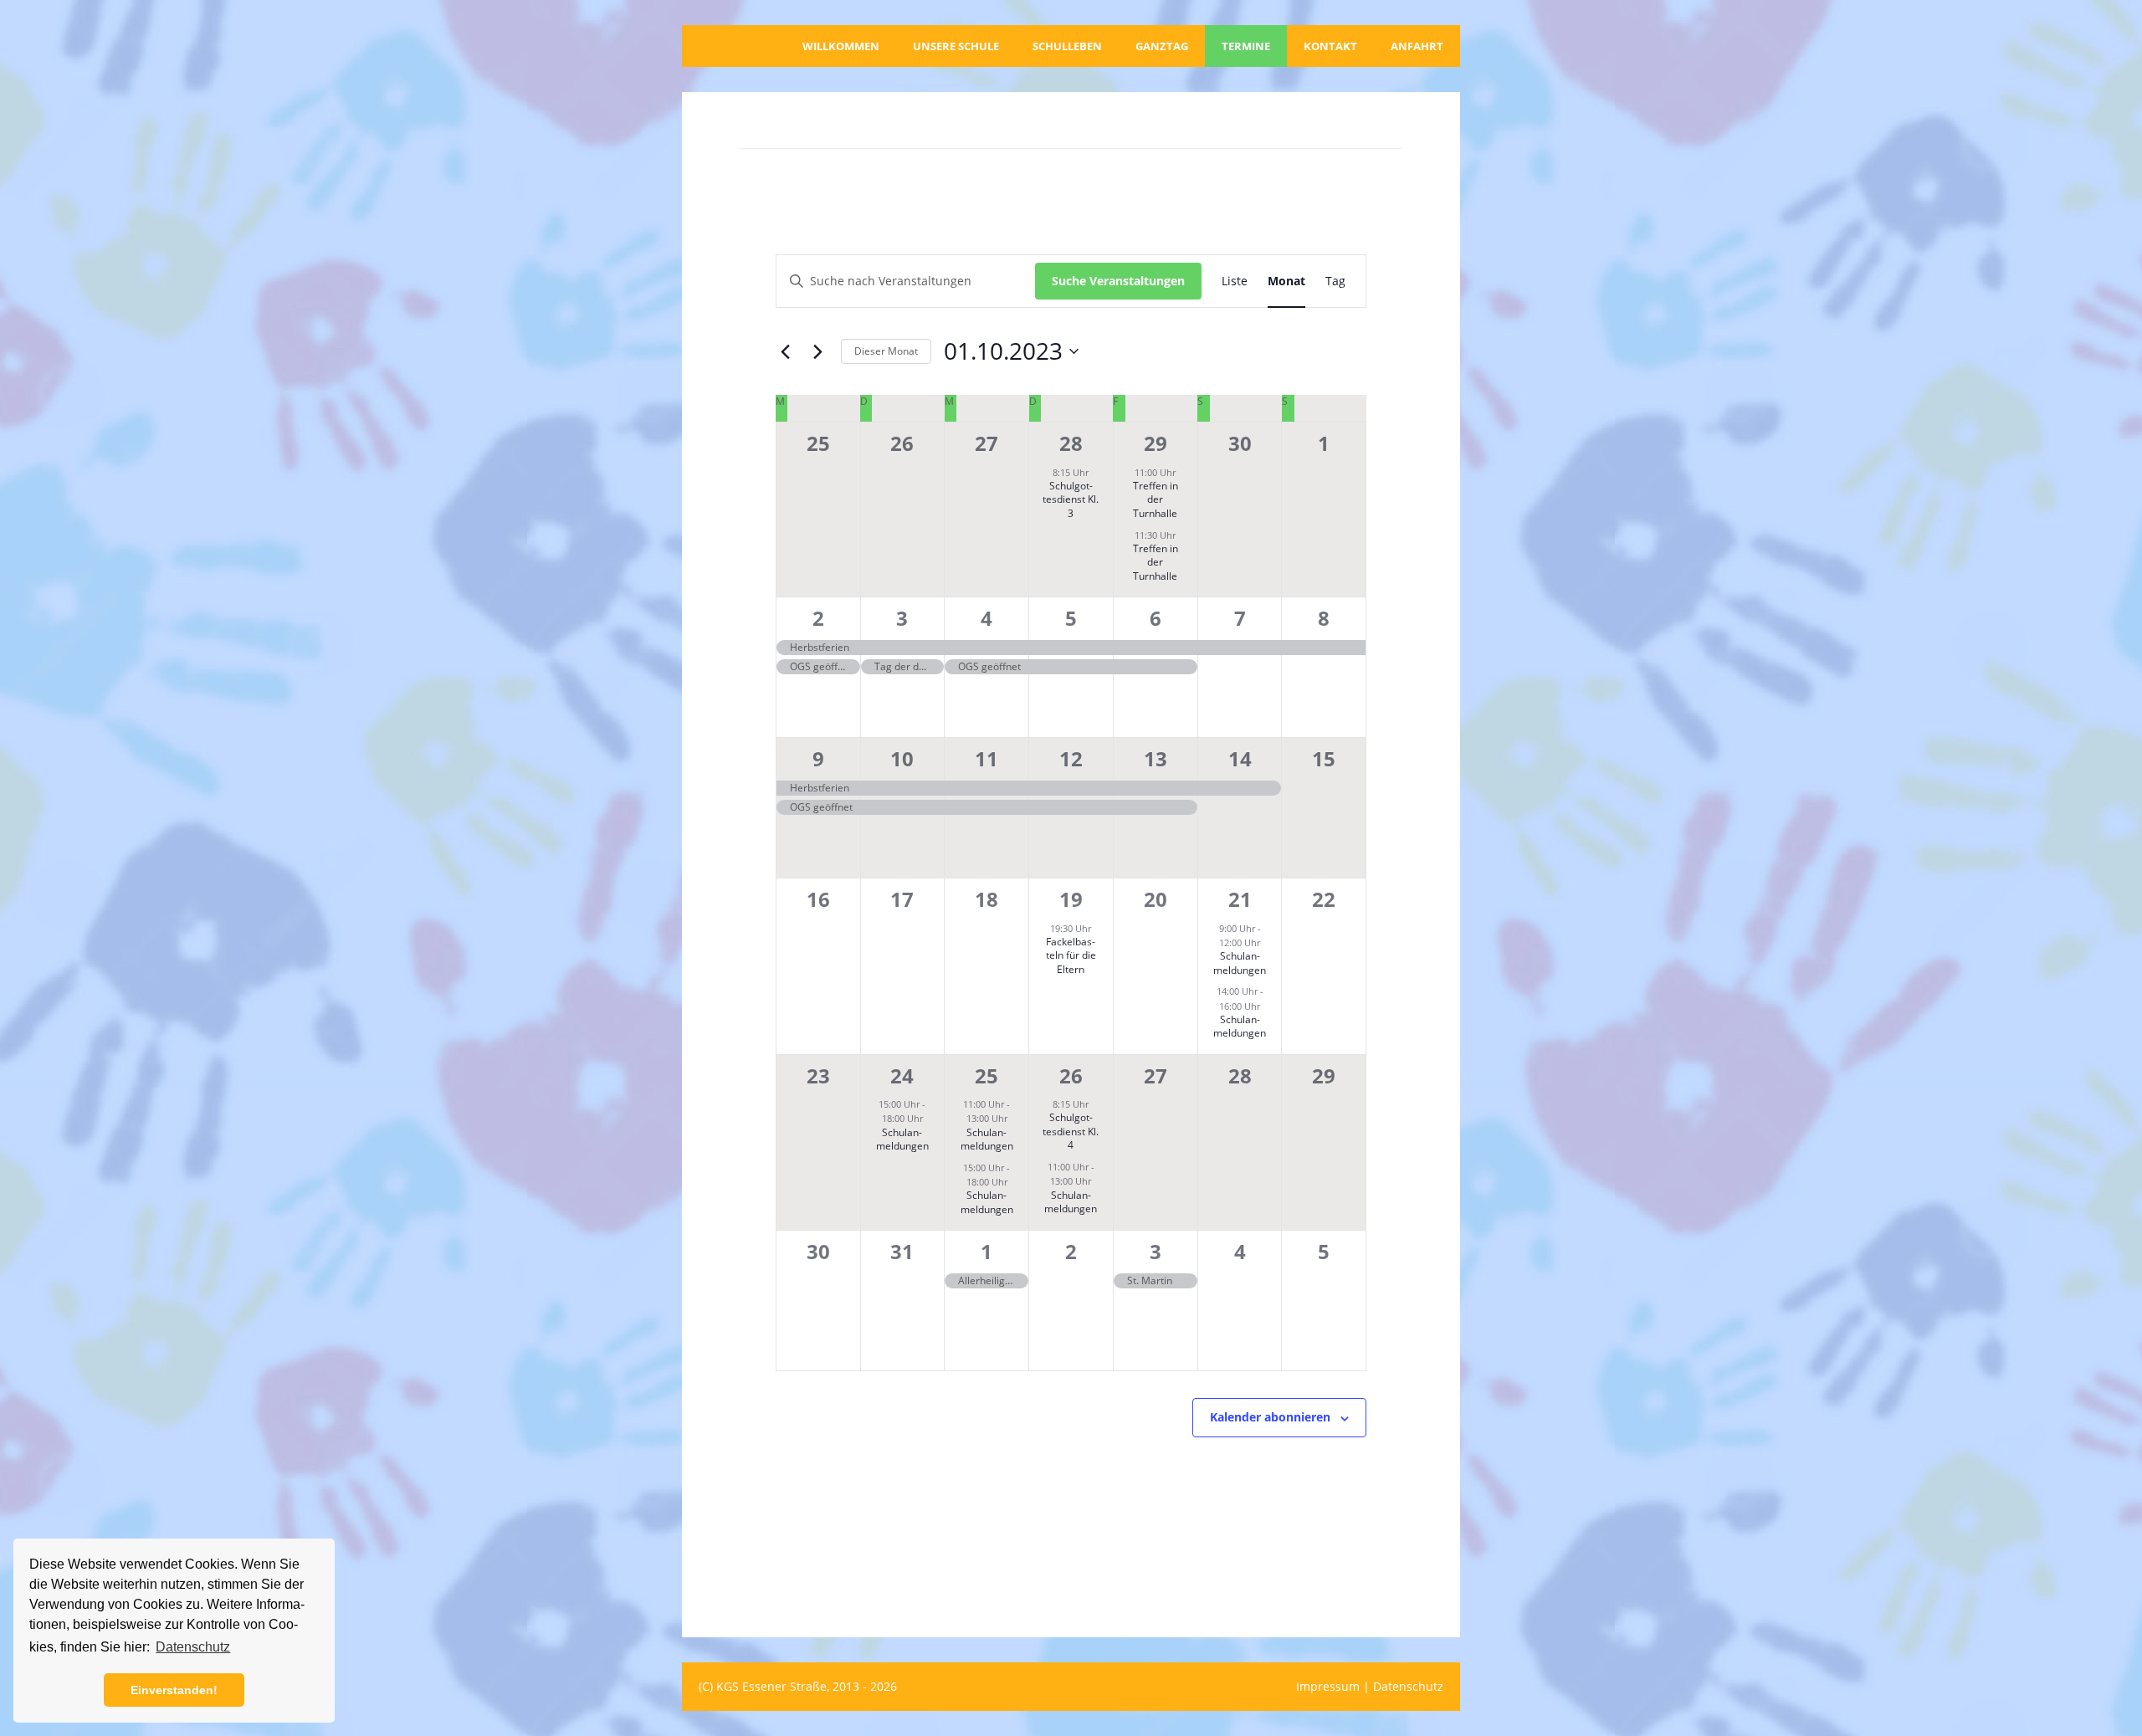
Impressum (1328, 1686)
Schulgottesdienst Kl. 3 (1071, 499)
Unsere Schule (956, 46)
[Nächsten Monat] (818, 351)
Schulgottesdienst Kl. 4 (1071, 1131)
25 (986, 1075)
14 (1240, 758)
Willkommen (841, 46)
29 (1156, 443)
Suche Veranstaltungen (1118, 281)
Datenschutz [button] (193, 1647)
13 (1156, 758)
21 (1240, 899)
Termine (1246, 46)
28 (1071, 443)
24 (902, 1075)
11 (986, 758)
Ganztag (1162, 46)
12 (1071, 758)
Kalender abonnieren (1270, 1417)
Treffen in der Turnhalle (1156, 499)
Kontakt (1330, 46)
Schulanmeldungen (1240, 963)
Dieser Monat (886, 351)
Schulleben (1067, 46)
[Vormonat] (786, 351)
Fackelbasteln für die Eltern (1071, 955)
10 (902, 758)
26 (1071, 1075)
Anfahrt (1417, 46)
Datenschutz (1408, 1686)
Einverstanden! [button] (174, 1690)
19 (1071, 899)
